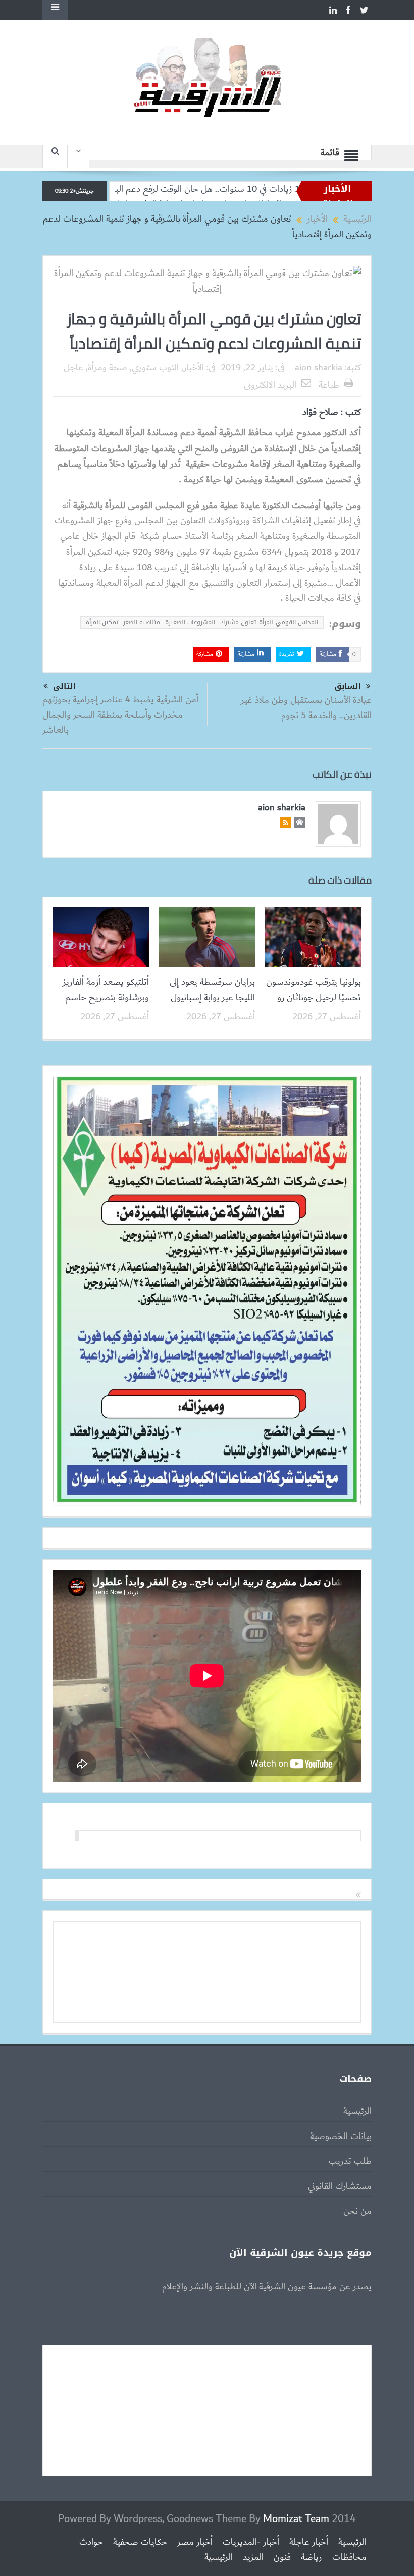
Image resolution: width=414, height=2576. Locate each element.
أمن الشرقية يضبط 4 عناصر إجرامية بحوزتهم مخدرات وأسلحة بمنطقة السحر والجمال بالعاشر (120, 715)
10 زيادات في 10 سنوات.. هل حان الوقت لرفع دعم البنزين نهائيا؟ (254, 189)
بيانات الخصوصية (341, 2136)
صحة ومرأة (108, 368)
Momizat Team (296, 2519)
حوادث (91, 2542)
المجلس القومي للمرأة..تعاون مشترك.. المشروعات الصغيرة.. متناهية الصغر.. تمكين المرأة (202, 622)
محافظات (349, 2557)
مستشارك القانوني (340, 2186)
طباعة (329, 385)
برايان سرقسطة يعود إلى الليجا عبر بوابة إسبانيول (212, 990)
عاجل (73, 368)
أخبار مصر (195, 2542)
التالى (64, 686)
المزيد (253, 2557)
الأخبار (194, 368)
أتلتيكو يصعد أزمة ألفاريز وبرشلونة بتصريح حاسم (106, 990)
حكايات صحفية (140, 2542)
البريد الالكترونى (270, 385)
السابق (348, 687)
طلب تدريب (350, 2161)
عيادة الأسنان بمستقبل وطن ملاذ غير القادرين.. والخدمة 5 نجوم (306, 708)
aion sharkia (319, 368)
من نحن (357, 2211)
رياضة (312, 2557)
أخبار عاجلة (309, 2542)
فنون (282, 2557)
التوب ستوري (155, 368)
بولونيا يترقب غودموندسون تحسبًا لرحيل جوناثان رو (314, 990)
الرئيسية (357, 2111)
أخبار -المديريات (251, 2542)
